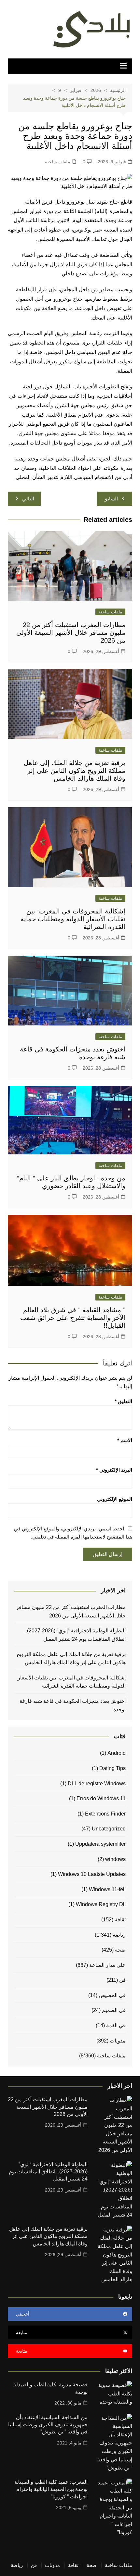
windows (115, 1859)
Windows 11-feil (107, 1889)
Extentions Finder (105, 1814)
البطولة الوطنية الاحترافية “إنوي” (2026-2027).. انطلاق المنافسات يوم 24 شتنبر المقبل (75, 1635)
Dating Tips (112, 1768)
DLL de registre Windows (97, 1784)
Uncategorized (109, 1829)
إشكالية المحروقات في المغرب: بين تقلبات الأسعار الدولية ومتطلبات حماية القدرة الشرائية (73, 919)
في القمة (116, 2025)
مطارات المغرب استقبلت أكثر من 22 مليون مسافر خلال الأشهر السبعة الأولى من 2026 (71, 633)
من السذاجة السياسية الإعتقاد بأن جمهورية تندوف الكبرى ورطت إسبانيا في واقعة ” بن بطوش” (48, 2425)
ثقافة (120, 1920)
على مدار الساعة (107, 1965)
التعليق (123, 1401)
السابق (111, 499)
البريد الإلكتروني (114, 1470)
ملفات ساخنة (58, 162)
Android (117, 1753)
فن (122, 1980)
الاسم (125, 1440)
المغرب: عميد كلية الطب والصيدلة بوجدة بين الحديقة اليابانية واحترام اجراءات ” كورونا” (51, 2489)
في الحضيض (112, 1995)
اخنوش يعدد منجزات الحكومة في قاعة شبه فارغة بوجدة (73, 1705)
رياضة (119, 1935)
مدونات (118, 2041)
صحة (120, 1950)
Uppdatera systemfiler (100, 1844)
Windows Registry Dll (101, 1904)
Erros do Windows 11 (101, 1798)
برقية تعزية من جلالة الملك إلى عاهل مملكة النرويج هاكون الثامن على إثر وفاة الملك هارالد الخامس (75, 771)
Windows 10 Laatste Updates (92, 1874)
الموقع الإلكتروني (115, 1499)
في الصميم (114, 2010)
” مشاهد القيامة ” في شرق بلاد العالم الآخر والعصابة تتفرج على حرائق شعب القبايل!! (73, 1318)
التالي (28, 499)
